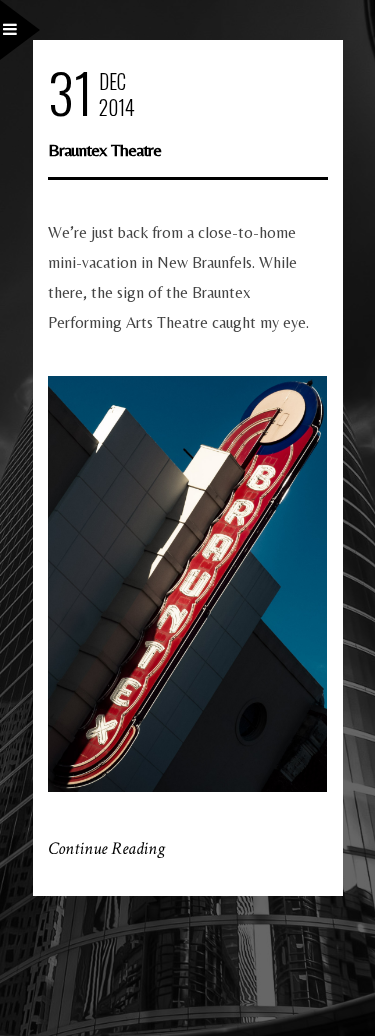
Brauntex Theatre (104, 149)
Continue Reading (106, 848)
